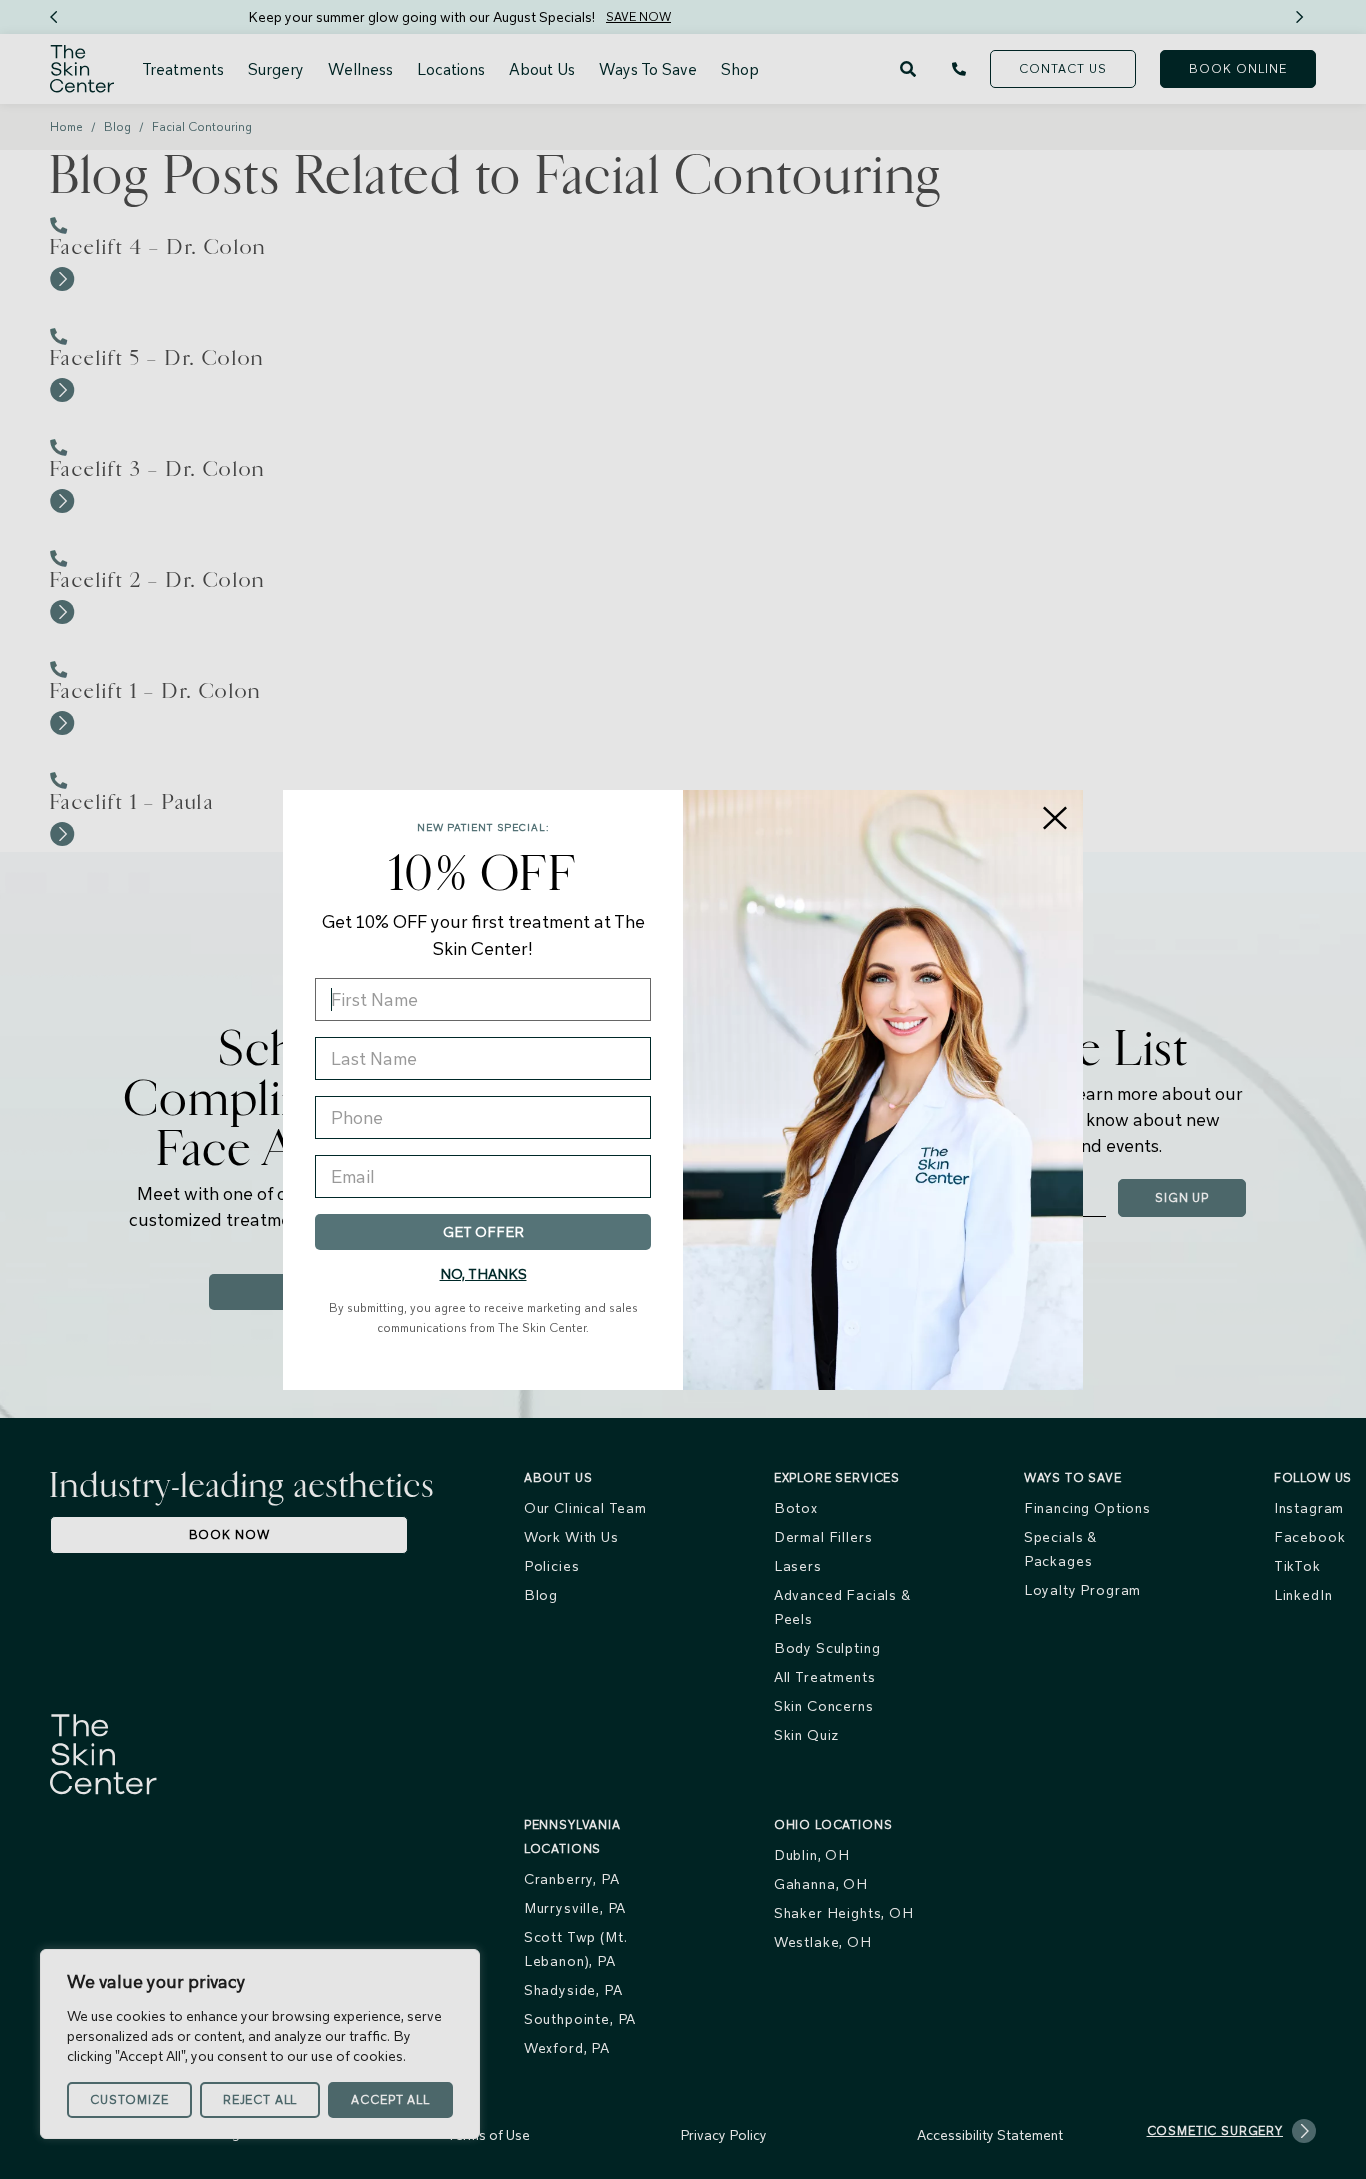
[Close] (1055, 818)
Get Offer (483, 1232)
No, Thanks (483, 1274)
